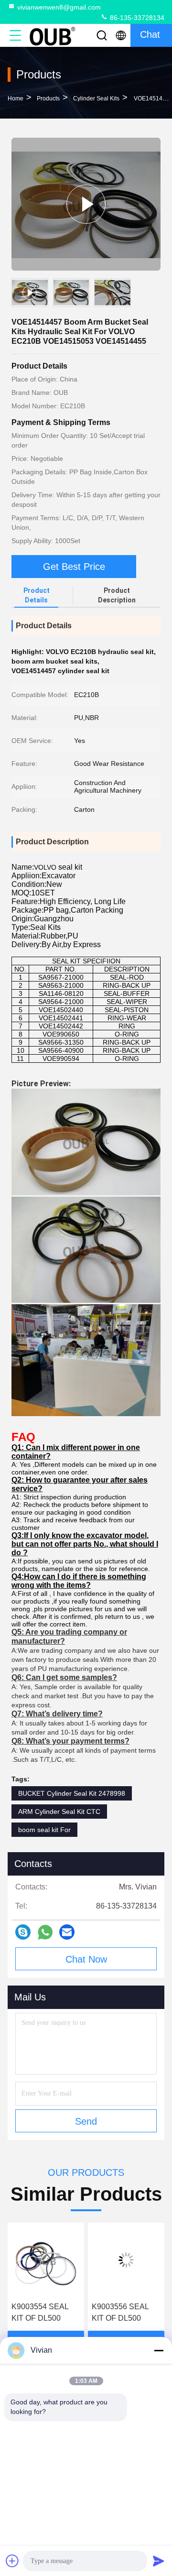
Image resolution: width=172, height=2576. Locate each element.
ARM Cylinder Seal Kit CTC (59, 1812)
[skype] (23, 1932)
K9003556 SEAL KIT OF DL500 (120, 2312)
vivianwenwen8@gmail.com (59, 7)
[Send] (159, 2561)
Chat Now (86, 1959)
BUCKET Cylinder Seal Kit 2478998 (72, 1793)
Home (16, 98)
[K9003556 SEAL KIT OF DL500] (126, 2260)
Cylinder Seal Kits (96, 98)
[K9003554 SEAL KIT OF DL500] (46, 2260)
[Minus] (159, 2350)
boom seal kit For (44, 1830)
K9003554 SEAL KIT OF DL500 (40, 2312)
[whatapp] (45, 1932)
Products (48, 98)
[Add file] (12, 2561)
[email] (67, 1932)
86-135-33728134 (136, 18)
